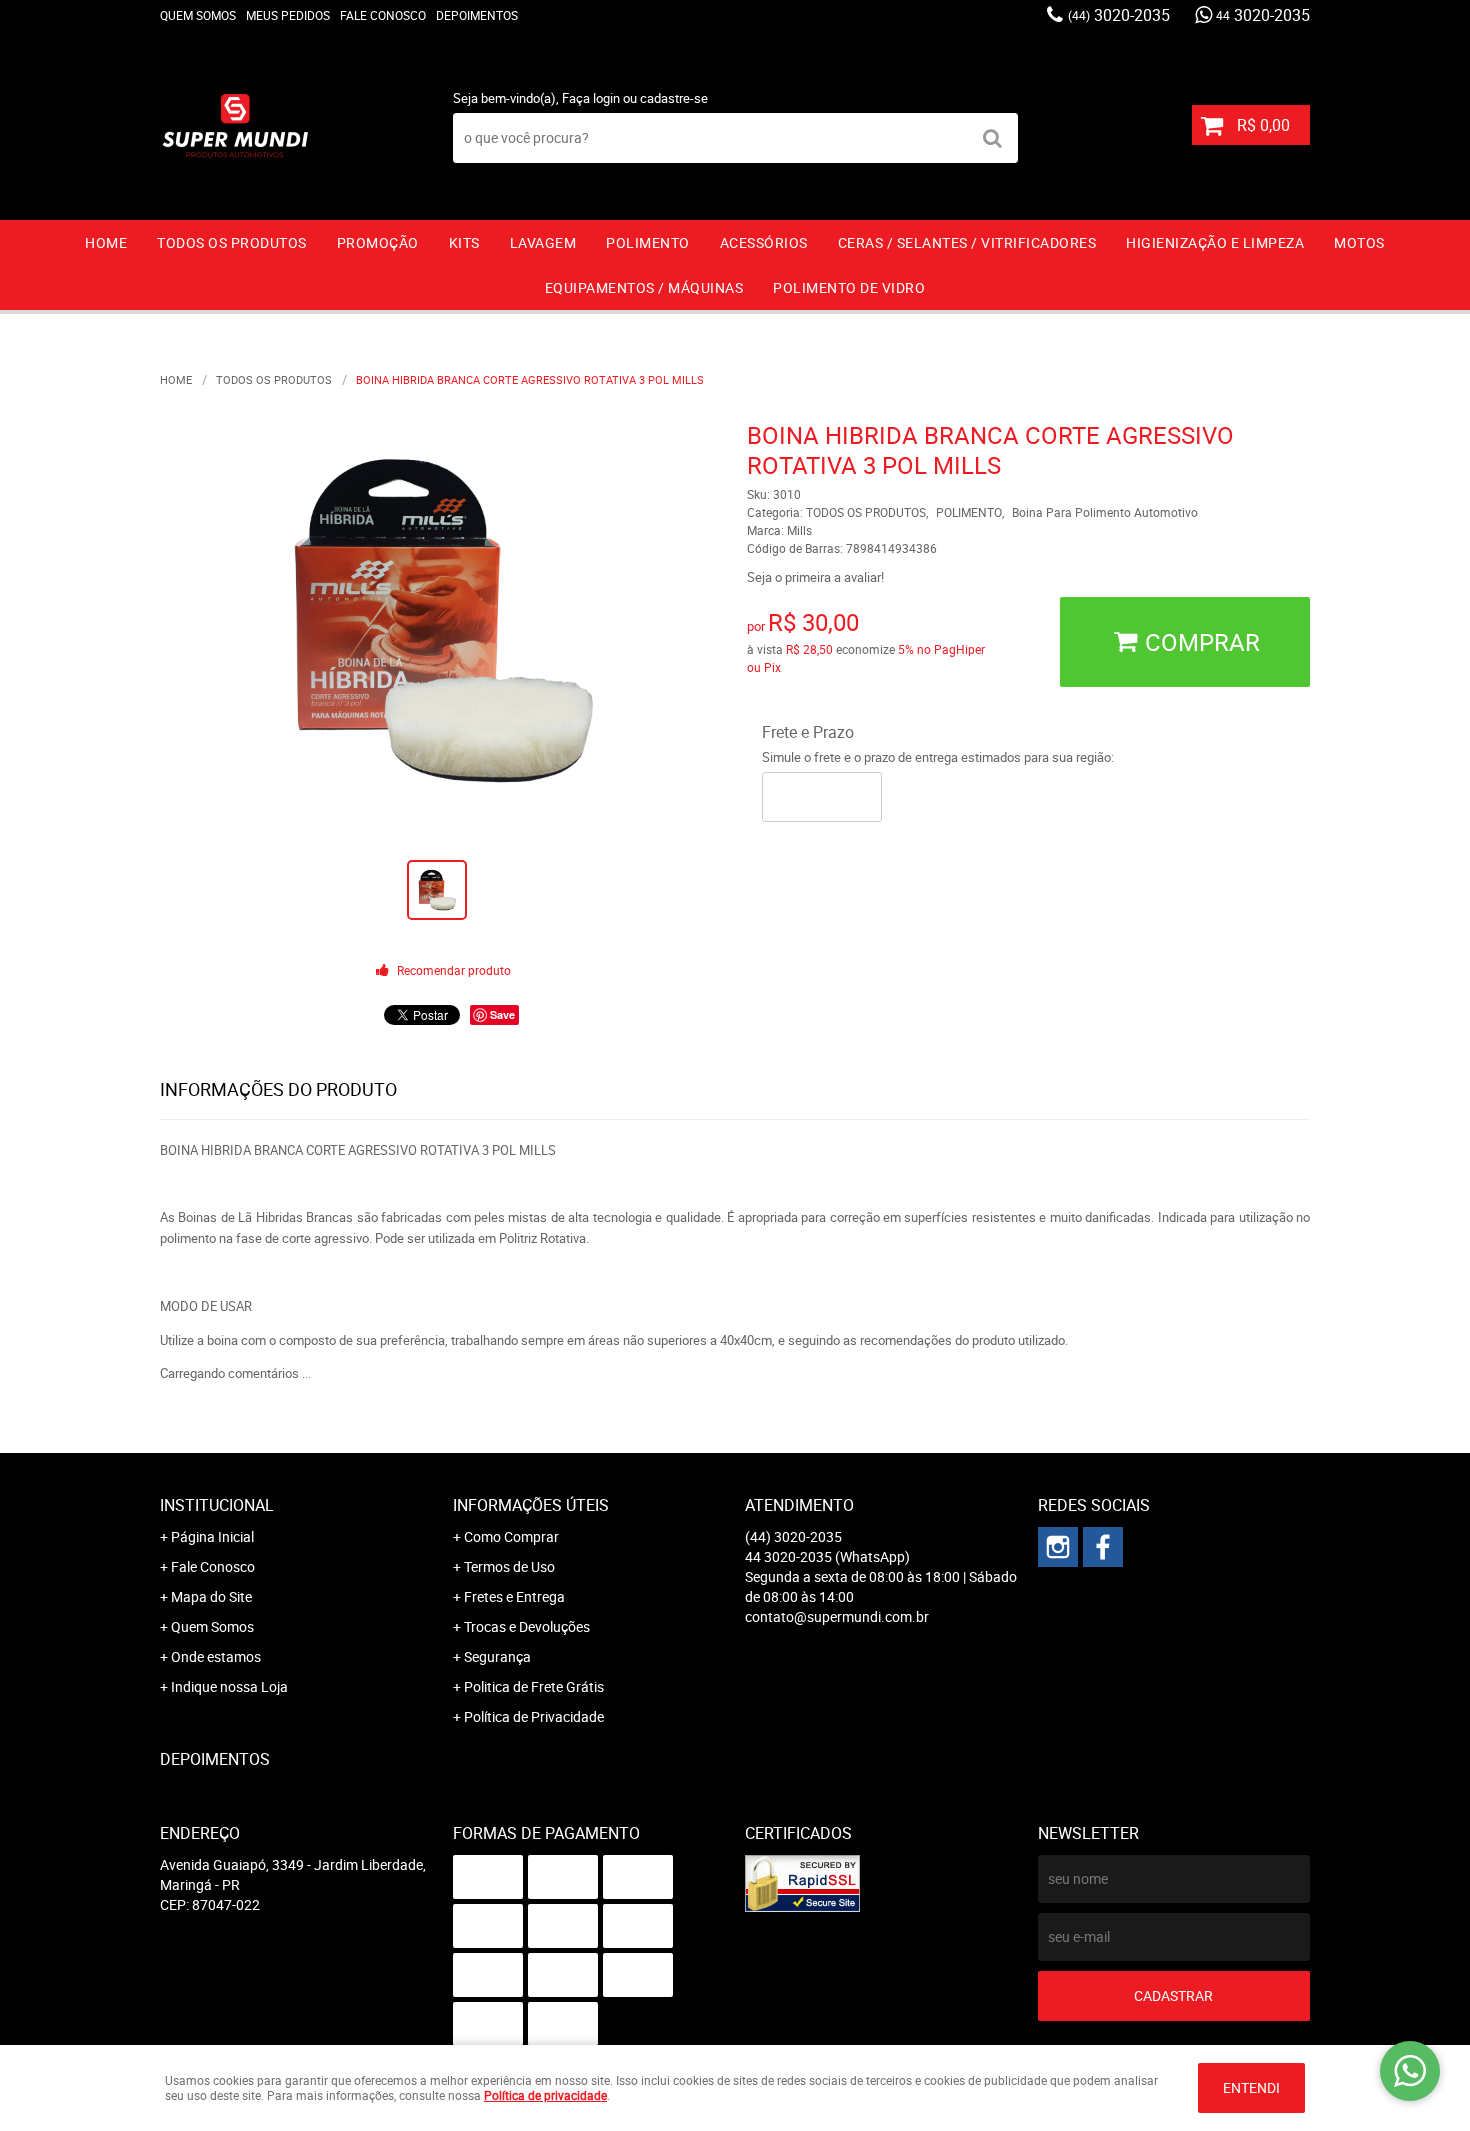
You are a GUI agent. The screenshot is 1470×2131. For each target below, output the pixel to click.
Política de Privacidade (534, 1716)
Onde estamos (216, 1656)
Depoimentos (477, 15)
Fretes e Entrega (514, 1596)
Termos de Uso (509, 1566)
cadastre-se (674, 98)
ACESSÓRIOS (764, 242)
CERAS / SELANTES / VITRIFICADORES (967, 242)
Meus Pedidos (288, 15)
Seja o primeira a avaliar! (815, 577)
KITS (464, 242)
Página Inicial (212, 1536)
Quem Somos (198, 15)
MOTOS (1359, 242)
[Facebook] (1103, 1547)
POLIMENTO (648, 242)
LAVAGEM (543, 242)
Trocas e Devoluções (527, 1626)
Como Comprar (511, 1536)
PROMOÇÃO (378, 242)
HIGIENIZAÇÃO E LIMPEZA (1215, 242)
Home (106, 242)
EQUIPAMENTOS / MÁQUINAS (644, 287)
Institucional (217, 1505)
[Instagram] (1058, 1547)
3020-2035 (1119, 15)
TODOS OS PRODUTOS (232, 242)
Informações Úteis (531, 1505)
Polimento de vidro (849, 287)
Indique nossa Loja (229, 1686)
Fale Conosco (383, 15)
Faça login (591, 98)
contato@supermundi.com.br (837, 1616)
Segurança (497, 1656)
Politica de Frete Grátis (534, 1686)
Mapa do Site (211, 1596)
